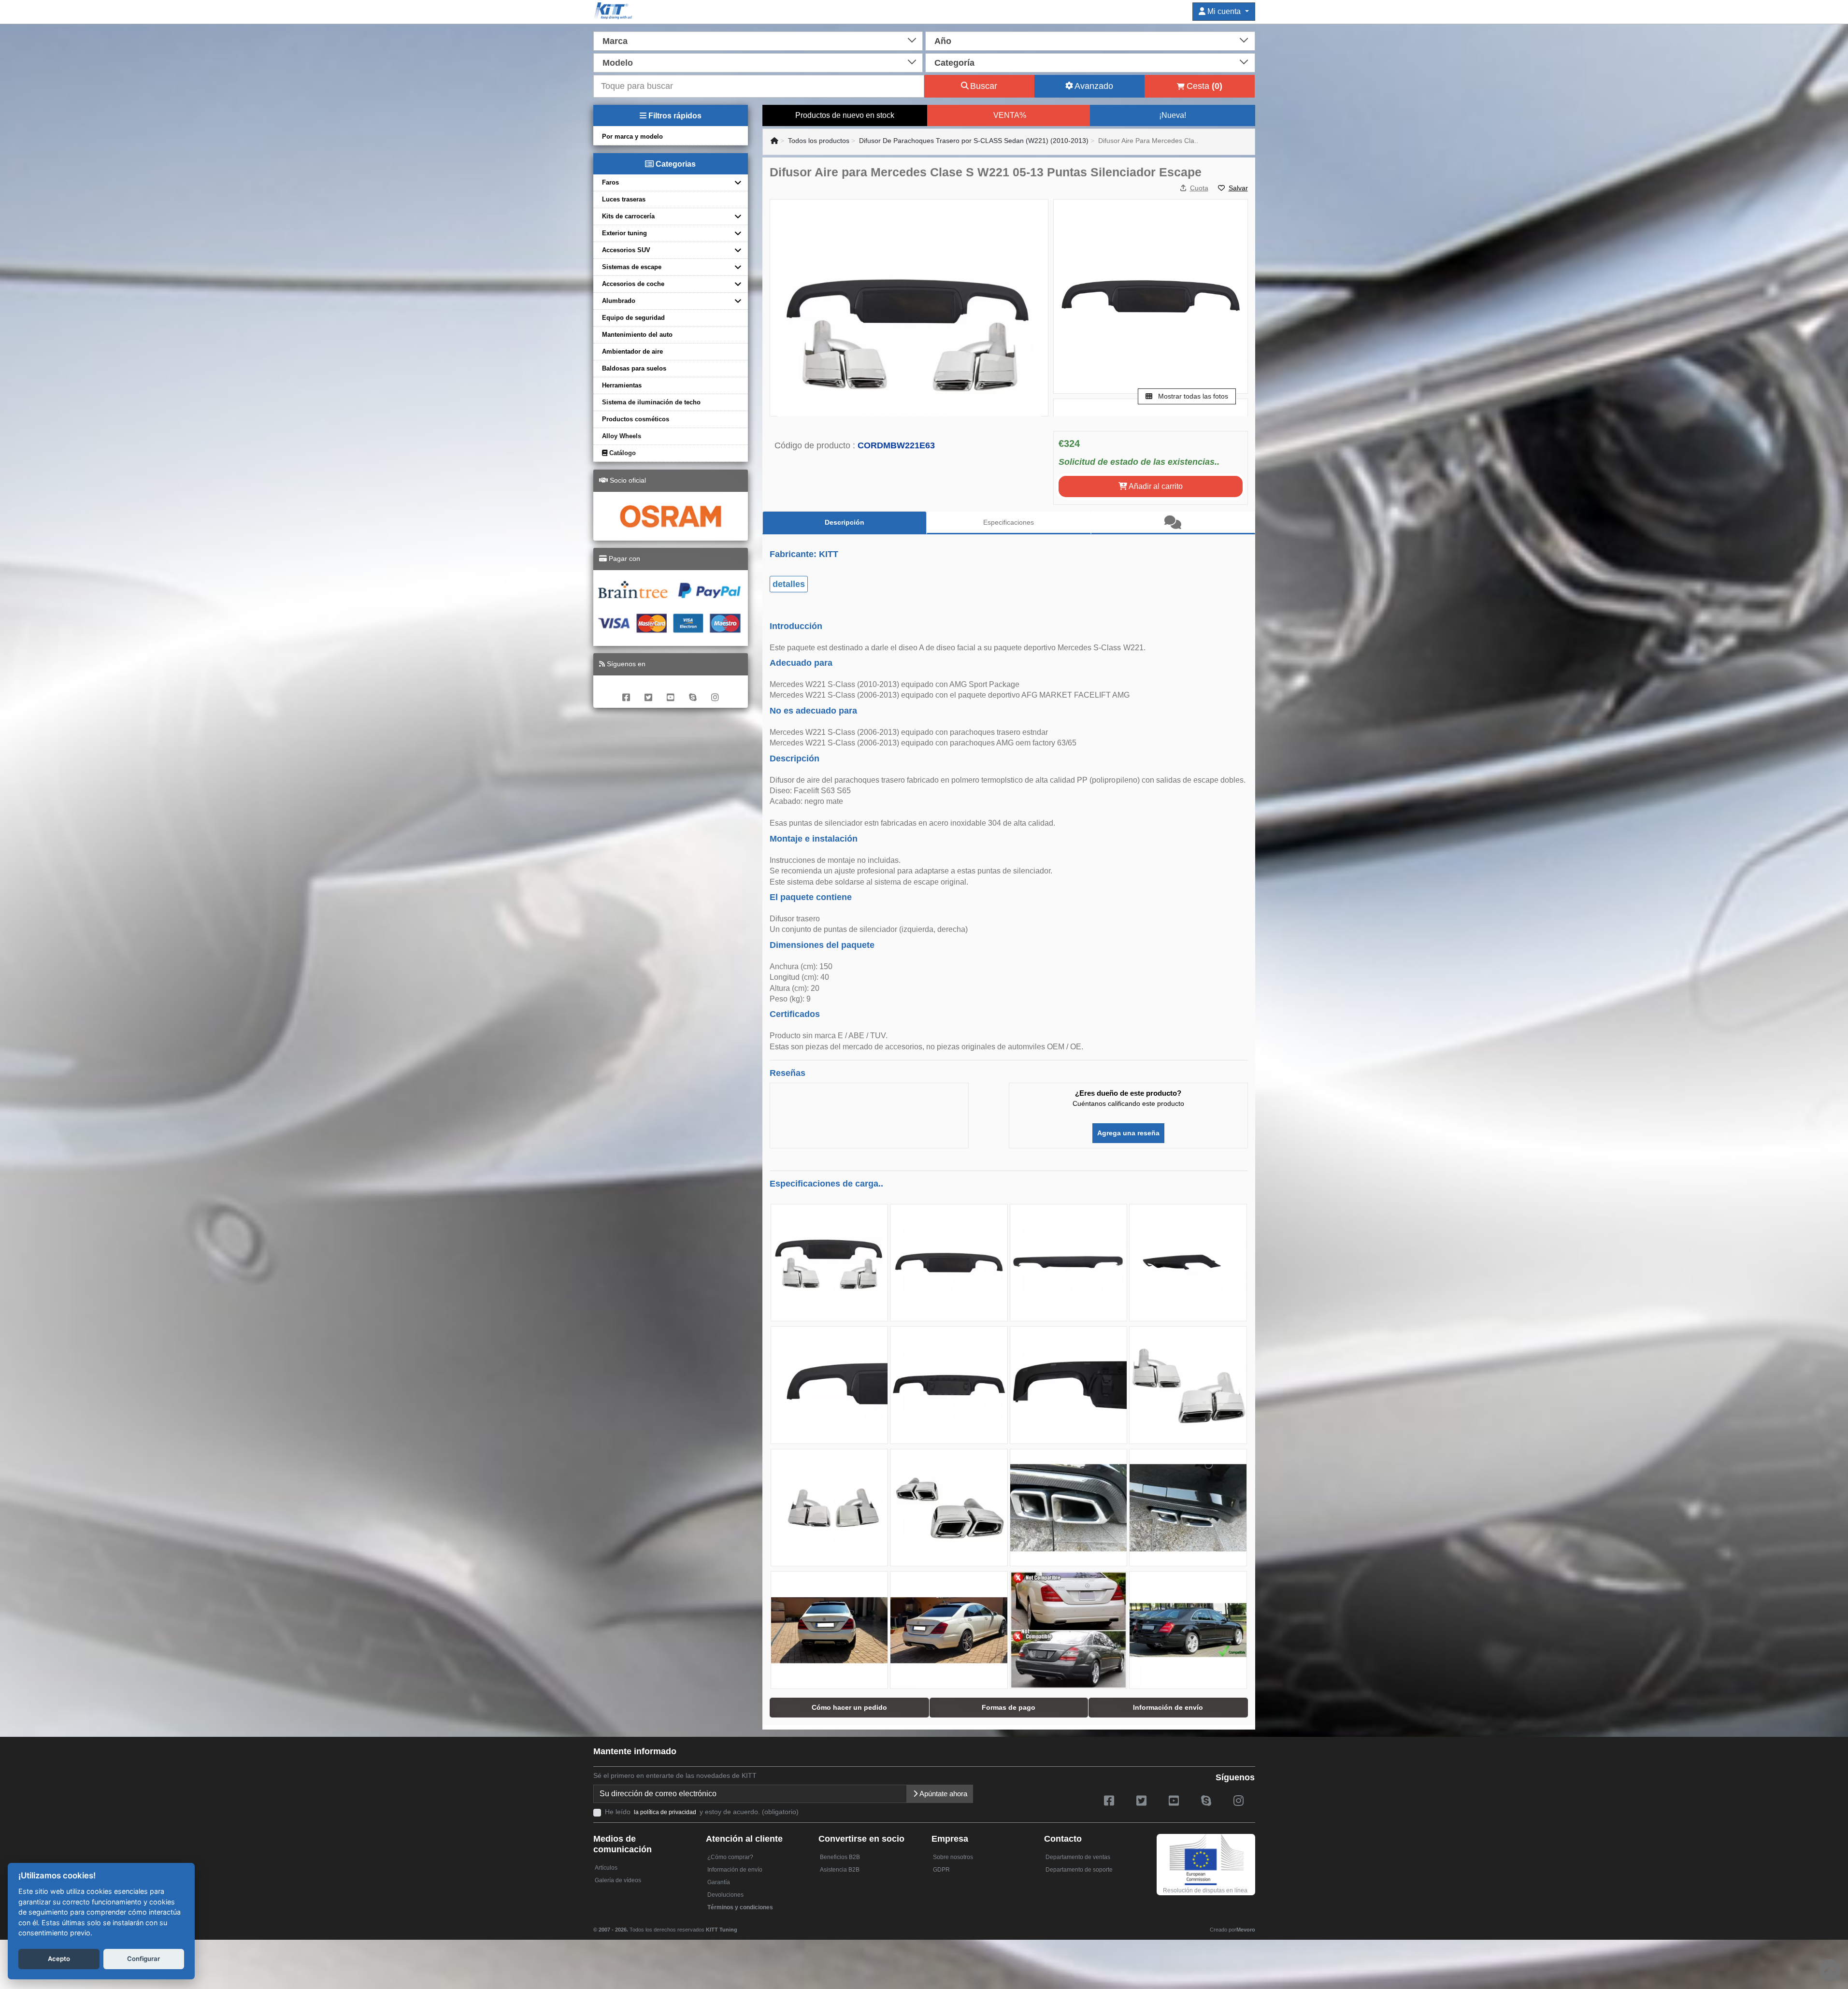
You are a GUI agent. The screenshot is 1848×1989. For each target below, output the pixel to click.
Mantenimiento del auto (637, 335)
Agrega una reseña (1128, 1133)
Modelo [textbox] (618, 63)
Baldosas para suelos (634, 368)
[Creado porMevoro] (739, 1925)
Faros (610, 182)
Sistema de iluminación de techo (651, 402)
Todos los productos (819, 141)
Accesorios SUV (626, 250)
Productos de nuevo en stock (845, 115)
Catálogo (622, 453)
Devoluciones (725, 1895)
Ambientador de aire (632, 351)
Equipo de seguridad (633, 318)
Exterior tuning (624, 233)
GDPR (941, 1870)
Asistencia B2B (840, 1870)
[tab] (1173, 523)
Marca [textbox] (615, 41)
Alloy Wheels (622, 436)
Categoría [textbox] (954, 63)
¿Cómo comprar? (730, 1857)
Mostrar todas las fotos (1192, 396)
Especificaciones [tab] (1009, 522)
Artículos (606, 1868)
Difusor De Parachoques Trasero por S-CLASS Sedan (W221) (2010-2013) (974, 141)
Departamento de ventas (1078, 1857)
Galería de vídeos (618, 1880)
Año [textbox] (943, 41)
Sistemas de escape (632, 267)
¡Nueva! (1173, 115)
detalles (789, 584)
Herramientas (622, 385)
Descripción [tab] (845, 522)
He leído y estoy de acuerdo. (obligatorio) (702, 1812)
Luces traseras (624, 199)
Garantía (719, 1882)
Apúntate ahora (943, 1794)
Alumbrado (619, 301)
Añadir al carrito (1155, 486)
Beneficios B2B (840, 1857)
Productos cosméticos (636, 419)
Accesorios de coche (633, 284)
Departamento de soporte (1079, 1870)
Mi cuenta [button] (1224, 11)
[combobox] (758, 40)
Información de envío (735, 1870)
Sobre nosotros (953, 1857)
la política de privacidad (665, 1812)
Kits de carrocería (628, 216)
